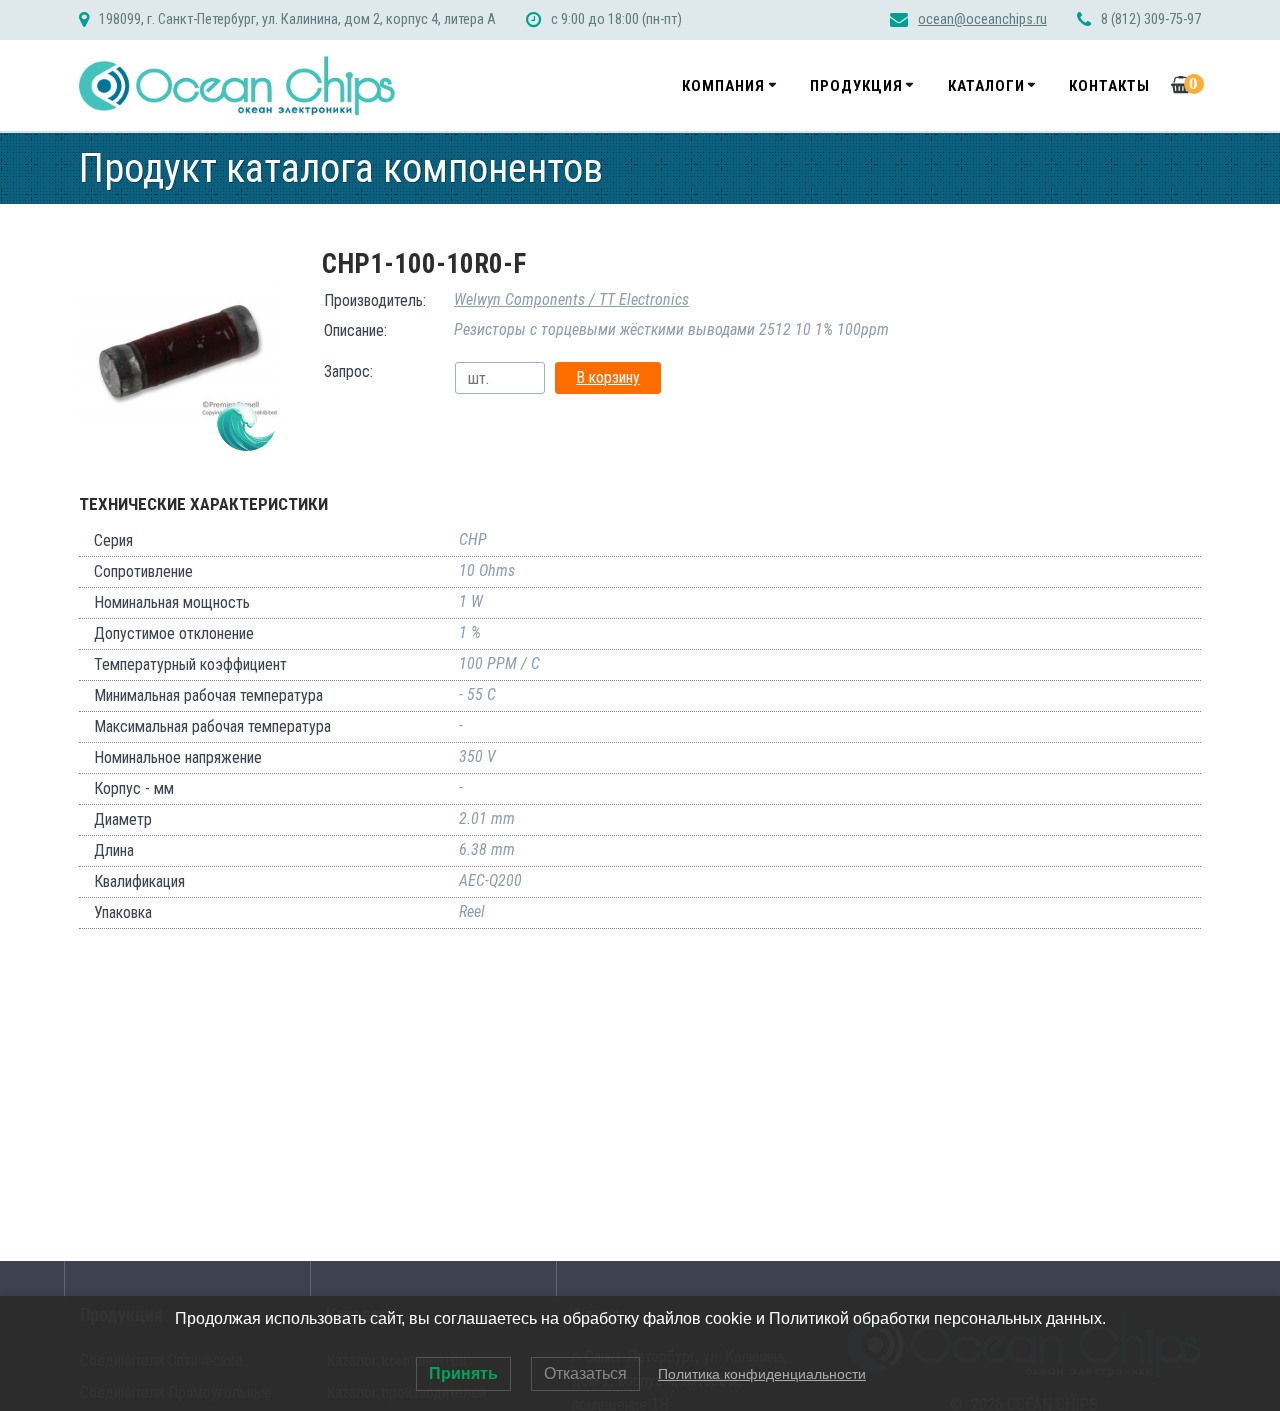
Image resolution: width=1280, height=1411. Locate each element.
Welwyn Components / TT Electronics (571, 299)
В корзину (608, 377)
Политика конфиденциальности (762, 1374)
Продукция (856, 86)
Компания (723, 86)
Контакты (1109, 86)
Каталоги (986, 86)
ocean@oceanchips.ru (982, 19)
